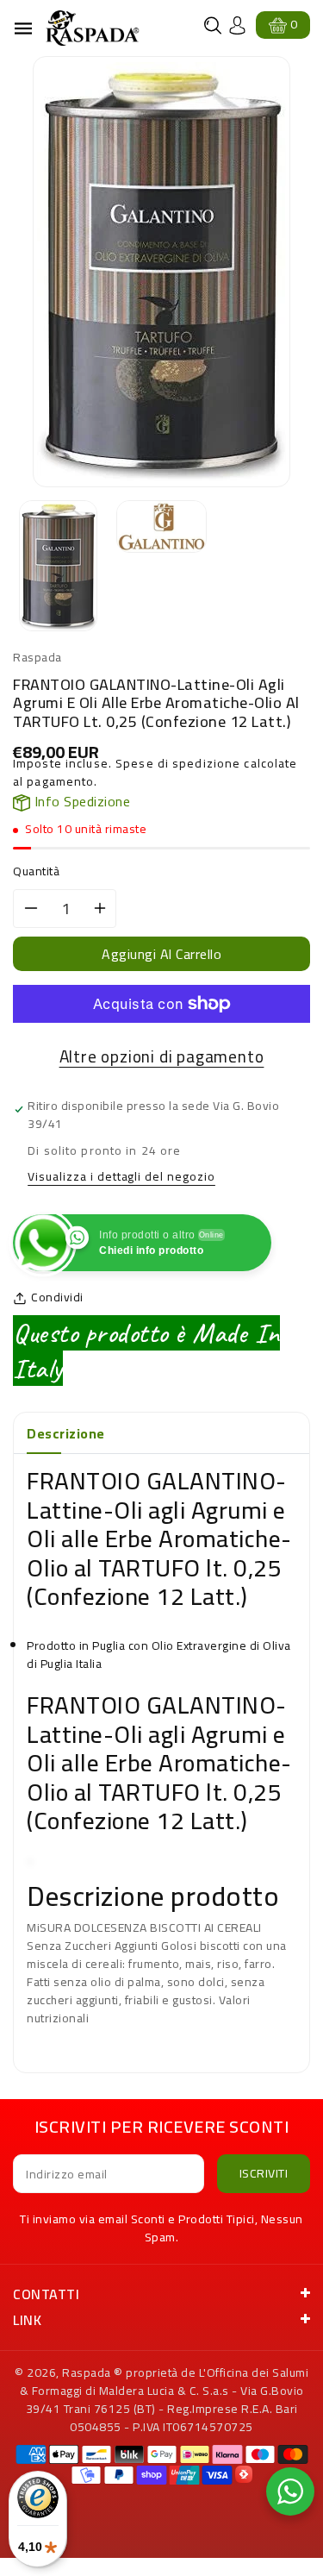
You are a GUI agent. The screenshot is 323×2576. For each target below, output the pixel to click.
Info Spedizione (80, 801)
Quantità (36, 871)
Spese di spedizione (178, 763)
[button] (213, 25)
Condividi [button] (57, 1297)
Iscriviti (264, 2173)
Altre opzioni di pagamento (162, 1057)
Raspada (87, 2372)
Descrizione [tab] (66, 1433)
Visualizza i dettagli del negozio (121, 1178)
